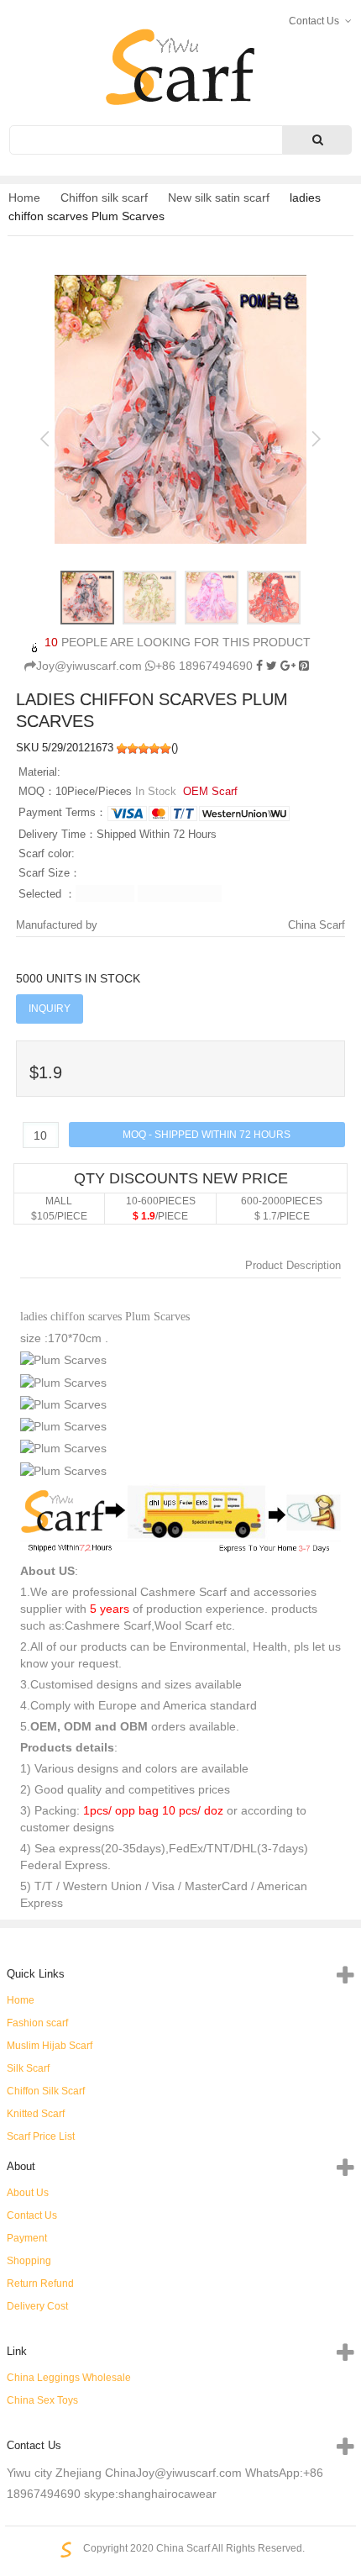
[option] (180, 409)
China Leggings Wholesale (69, 2378)
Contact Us (32, 2215)
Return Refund (40, 2284)
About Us (28, 2193)
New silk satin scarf (219, 198)
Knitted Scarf (36, 2114)
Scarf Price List (41, 2136)
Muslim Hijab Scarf (50, 2046)
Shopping (29, 2261)
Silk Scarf (28, 2068)
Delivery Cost (37, 2306)
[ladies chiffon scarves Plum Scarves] (304, 666)
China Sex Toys (42, 2400)
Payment (27, 2238)
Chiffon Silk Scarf (46, 2091)
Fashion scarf (37, 2023)
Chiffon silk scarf (104, 198)
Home (24, 198)
